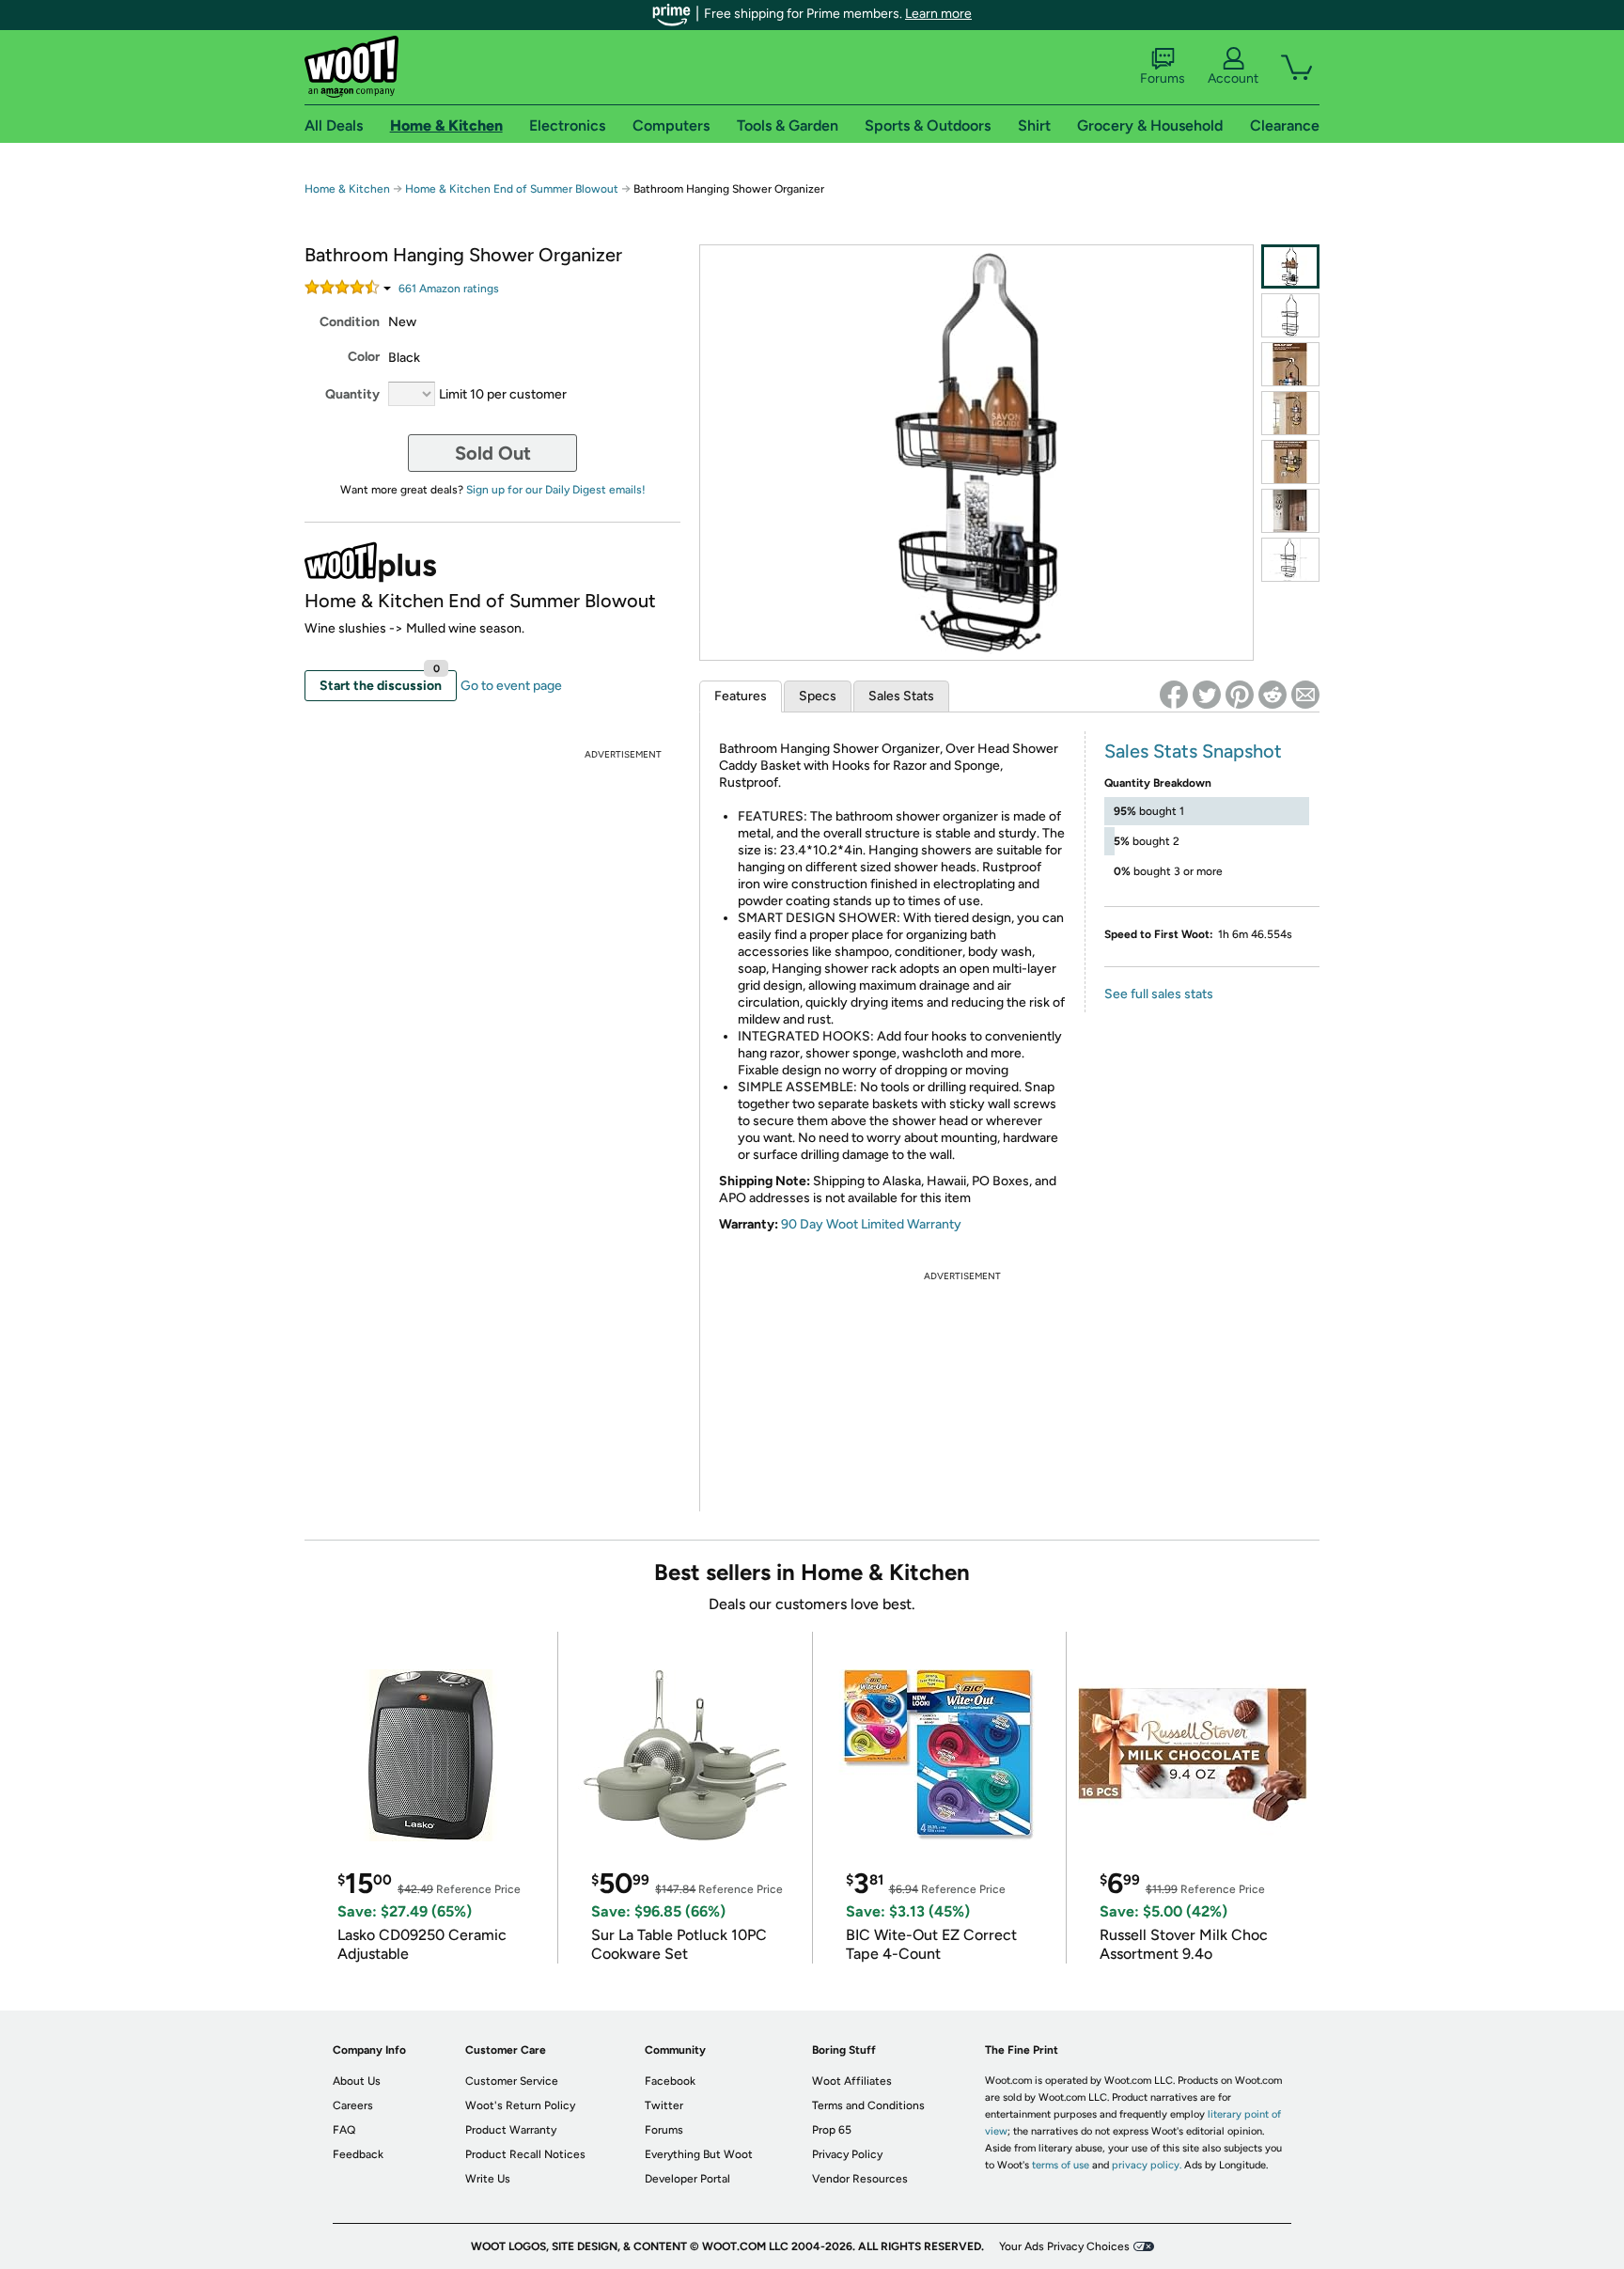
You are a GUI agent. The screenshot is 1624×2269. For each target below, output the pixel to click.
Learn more (938, 14)
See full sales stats (1159, 994)
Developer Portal (687, 2179)
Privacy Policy (847, 2154)
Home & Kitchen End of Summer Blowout (512, 189)
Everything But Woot (699, 2154)
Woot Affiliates (852, 2081)
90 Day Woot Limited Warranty (871, 1224)
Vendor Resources (860, 2179)
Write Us (488, 2179)
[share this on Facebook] (1174, 695)
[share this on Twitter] (1207, 695)
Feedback (358, 2154)
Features (741, 696)
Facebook (670, 2081)
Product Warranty (511, 2130)
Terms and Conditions (868, 2105)
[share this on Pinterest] (1240, 695)
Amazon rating (449, 289)
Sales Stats (901, 696)
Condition (350, 322)
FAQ (344, 2130)
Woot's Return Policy (520, 2105)
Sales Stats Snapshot (1193, 751)
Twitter (664, 2105)
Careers (353, 2105)
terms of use (1061, 2165)
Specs (818, 696)
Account (1233, 78)
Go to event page (511, 686)
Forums (1163, 78)
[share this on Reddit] (1273, 695)
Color (364, 357)
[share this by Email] (1305, 695)
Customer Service (512, 2081)
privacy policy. (1147, 2165)
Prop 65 (832, 2130)
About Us (357, 2081)
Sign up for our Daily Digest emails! (556, 490)
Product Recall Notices (525, 2154)
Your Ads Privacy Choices (1064, 2246)
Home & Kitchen (347, 189)
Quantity (352, 394)
